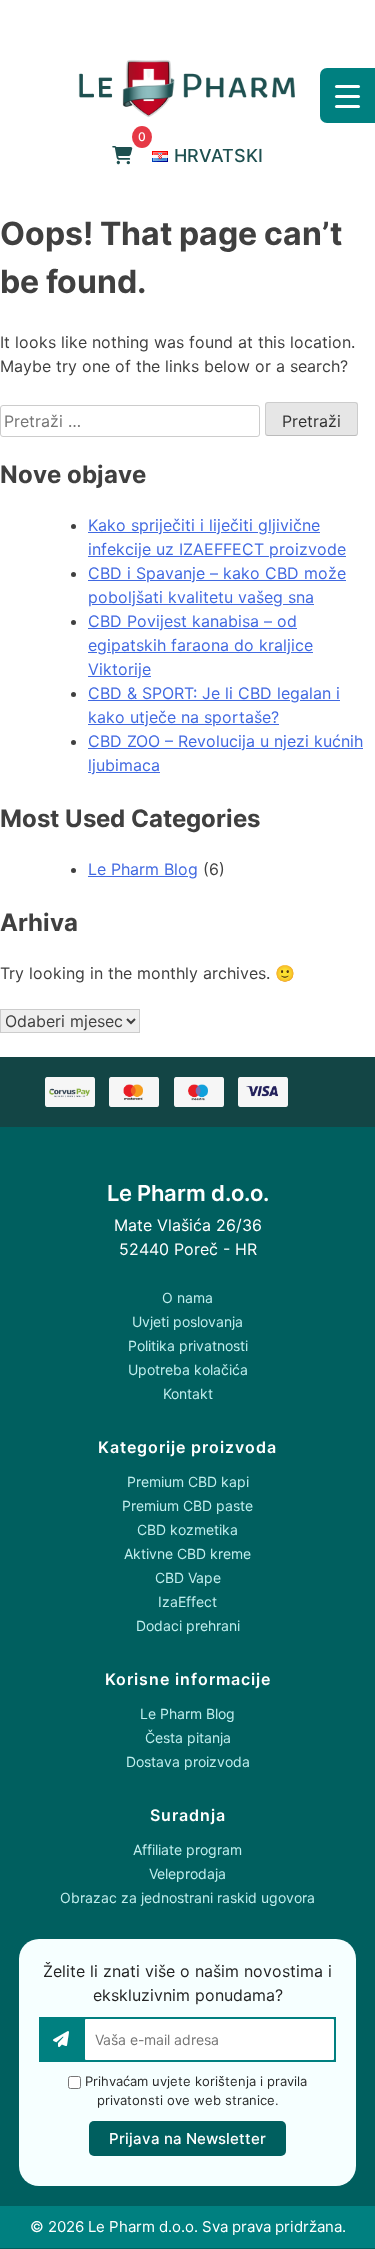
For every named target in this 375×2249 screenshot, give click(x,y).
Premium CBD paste (187, 1505)
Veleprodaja (187, 1873)
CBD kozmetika (187, 1529)
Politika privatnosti (188, 1345)
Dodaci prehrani (188, 1625)
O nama (187, 1297)
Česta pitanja (188, 1737)
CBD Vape (188, 1577)
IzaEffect (187, 1601)
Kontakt (188, 1393)
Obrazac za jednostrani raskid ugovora (187, 1897)
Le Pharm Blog (143, 869)
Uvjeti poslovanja (187, 1321)
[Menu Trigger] (347, 95)
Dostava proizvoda (188, 1761)
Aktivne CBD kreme (187, 1553)
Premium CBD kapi (188, 1481)
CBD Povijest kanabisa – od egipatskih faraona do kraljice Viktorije (200, 645)
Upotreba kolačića (188, 1369)
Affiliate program (187, 1849)
